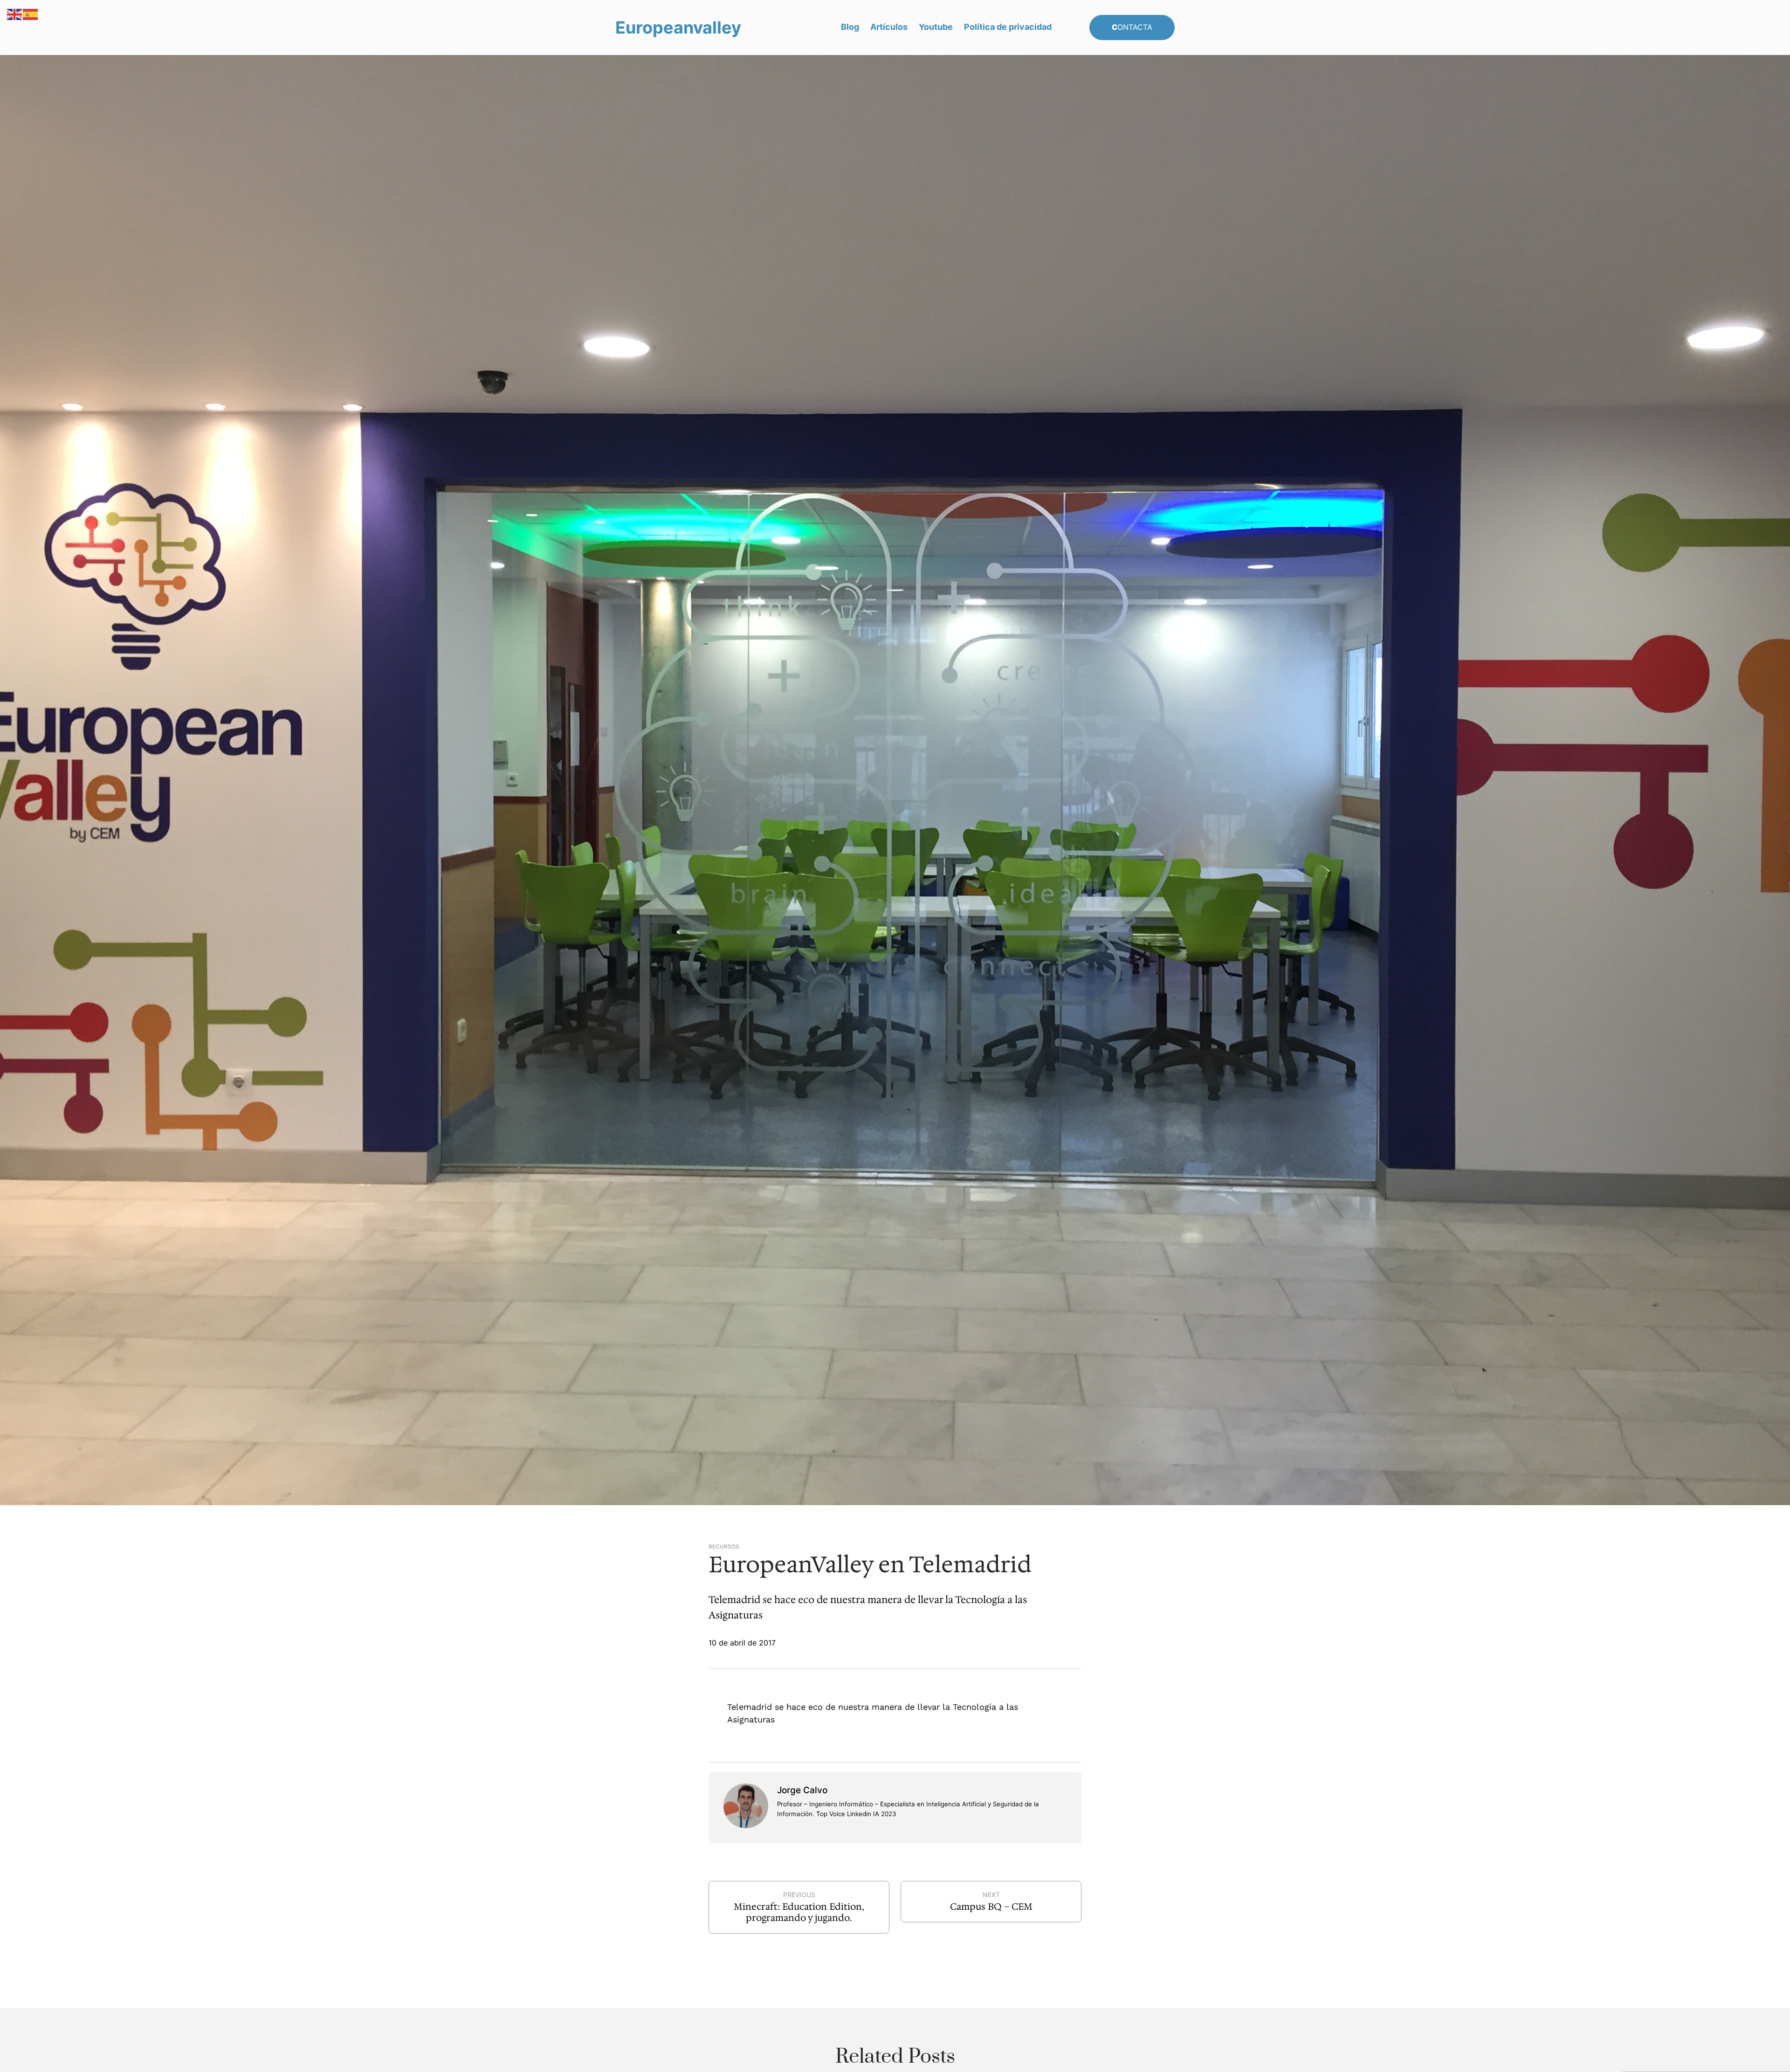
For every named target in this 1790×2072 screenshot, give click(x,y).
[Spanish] (31, 14)
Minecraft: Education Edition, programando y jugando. (799, 1912)
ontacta (1132, 27)
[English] (15, 14)
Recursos (724, 1547)
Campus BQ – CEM (991, 1907)
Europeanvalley (678, 28)
